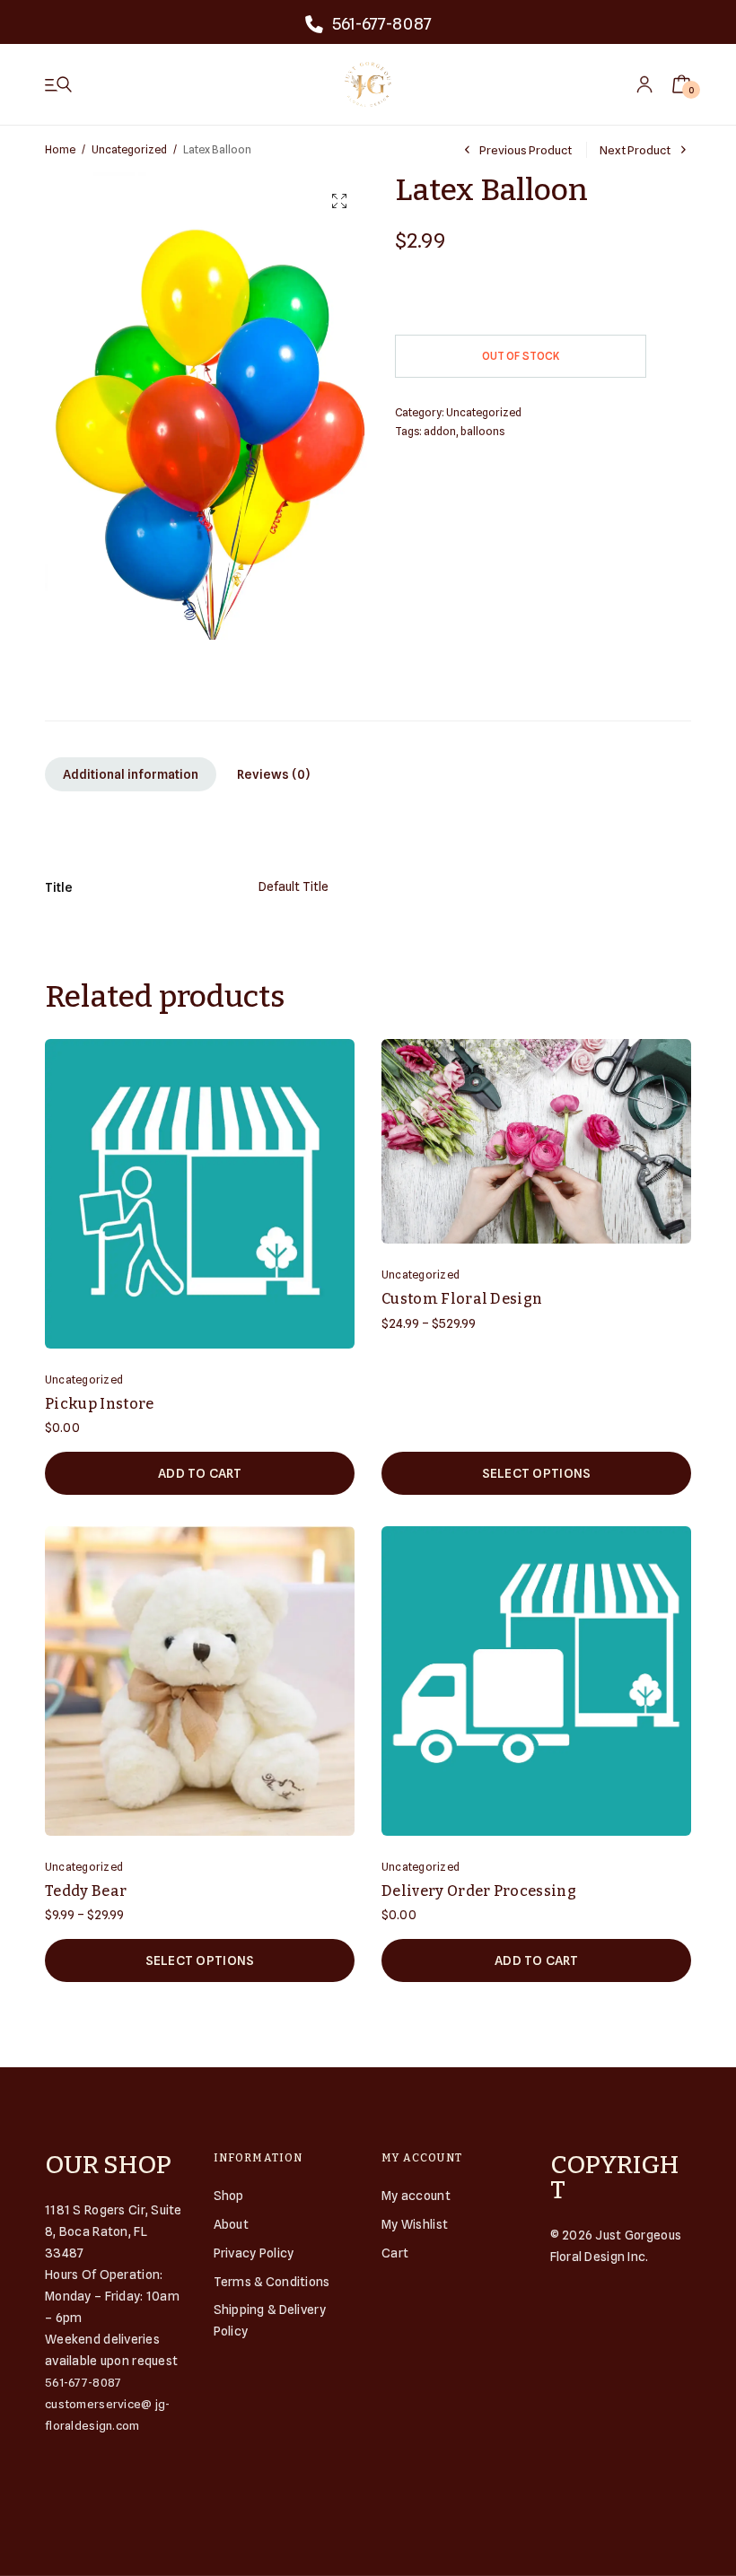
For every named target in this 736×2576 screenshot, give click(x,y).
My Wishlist (415, 2224)
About (231, 2224)
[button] (339, 201)
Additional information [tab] (131, 774)
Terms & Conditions (272, 2282)
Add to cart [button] (200, 1473)
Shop (229, 2196)
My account (416, 2196)
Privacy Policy (254, 2253)
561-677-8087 (382, 24)
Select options (537, 1473)
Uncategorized (129, 149)
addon (440, 431)
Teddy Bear (86, 1891)
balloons (482, 431)
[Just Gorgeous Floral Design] (368, 84)
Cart (395, 2253)
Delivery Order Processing (479, 1891)
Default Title (294, 886)
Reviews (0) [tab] (273, 774)
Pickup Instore (99, 1404)
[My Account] (644, 84)
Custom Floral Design (462, 1299)
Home (60, 149)
